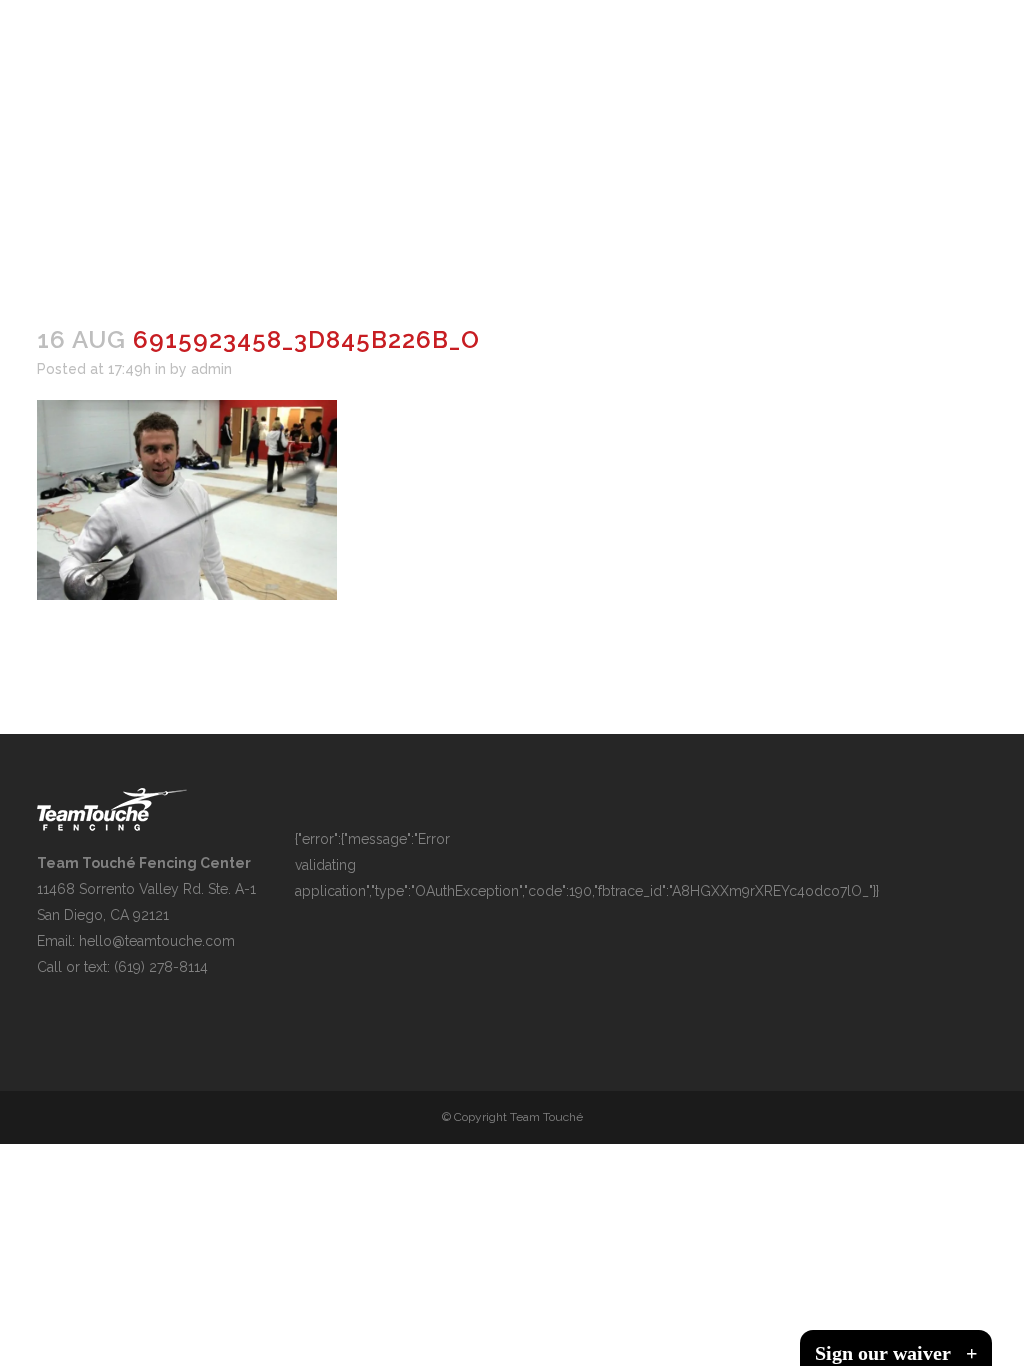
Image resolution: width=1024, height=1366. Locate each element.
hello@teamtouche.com (157, 941)
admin (211, 369)
